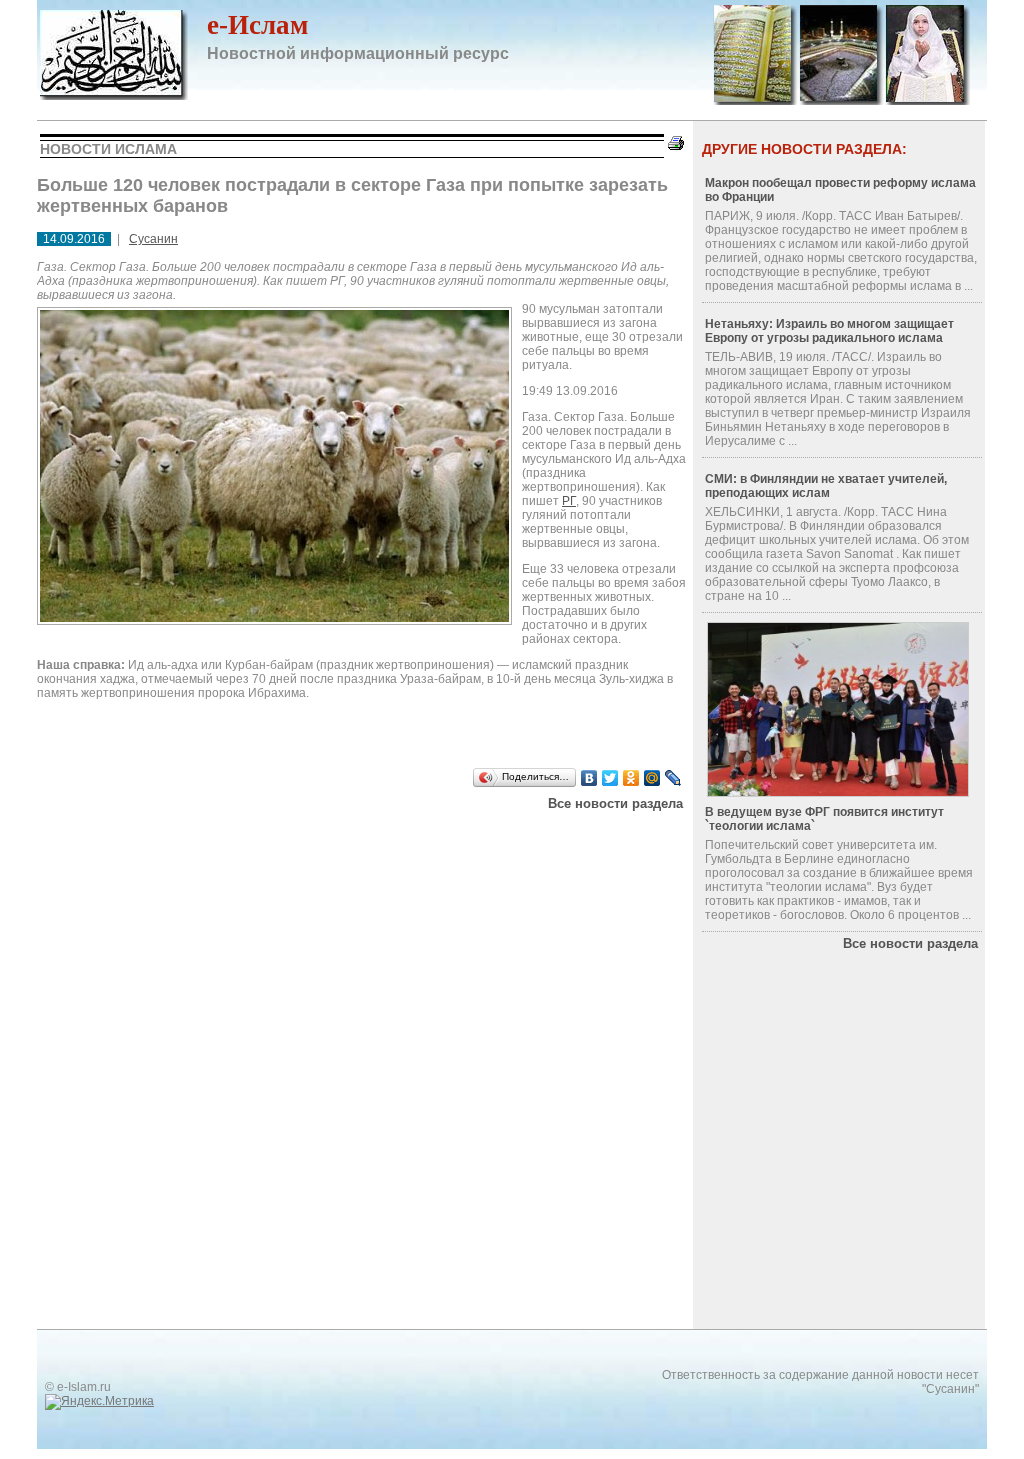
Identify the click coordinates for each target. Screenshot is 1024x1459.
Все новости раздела (615, 803)
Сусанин (153, 239)
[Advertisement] (291, 836)
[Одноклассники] (631, 778)
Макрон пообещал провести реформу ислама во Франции (840, 190)
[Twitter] (610, 778)
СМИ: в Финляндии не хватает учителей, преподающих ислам (826, 486)
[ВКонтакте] (589, 778)
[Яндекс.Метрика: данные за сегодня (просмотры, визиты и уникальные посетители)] (99, 1402)
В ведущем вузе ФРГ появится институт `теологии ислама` (824, 819)
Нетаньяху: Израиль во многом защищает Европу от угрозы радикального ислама (829, 331)
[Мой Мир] (652, 778)
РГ (569, 501)
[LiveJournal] (673, 778)
